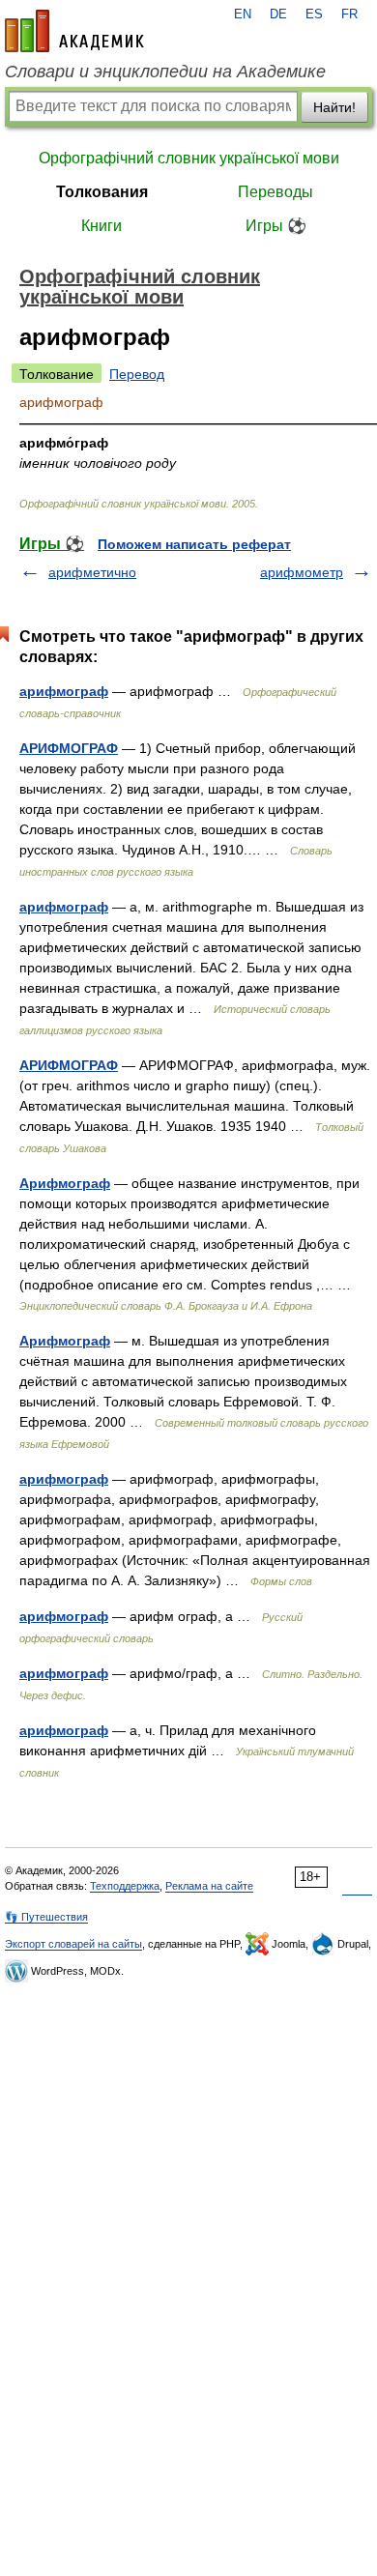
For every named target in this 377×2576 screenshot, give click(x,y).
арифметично (92, 572)
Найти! (334, 107)
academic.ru (74, 31)
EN (243, 14)
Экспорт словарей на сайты (73, 1944)
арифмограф (64, 691)
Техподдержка (125, 1886)
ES (314, 14)
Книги (101, 226)
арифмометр (302, 572)
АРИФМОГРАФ (69, 748)
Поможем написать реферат (194, 544)
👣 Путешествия (46, 1917)
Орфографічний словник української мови (189, 158)
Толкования (102, 192)
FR (349, 14)
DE (278, 14)
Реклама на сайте (209, 1886)
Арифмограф (65, 1183)
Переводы (275, 192)
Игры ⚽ (276, 226)
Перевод (137, 374)
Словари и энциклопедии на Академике (165, 72)
